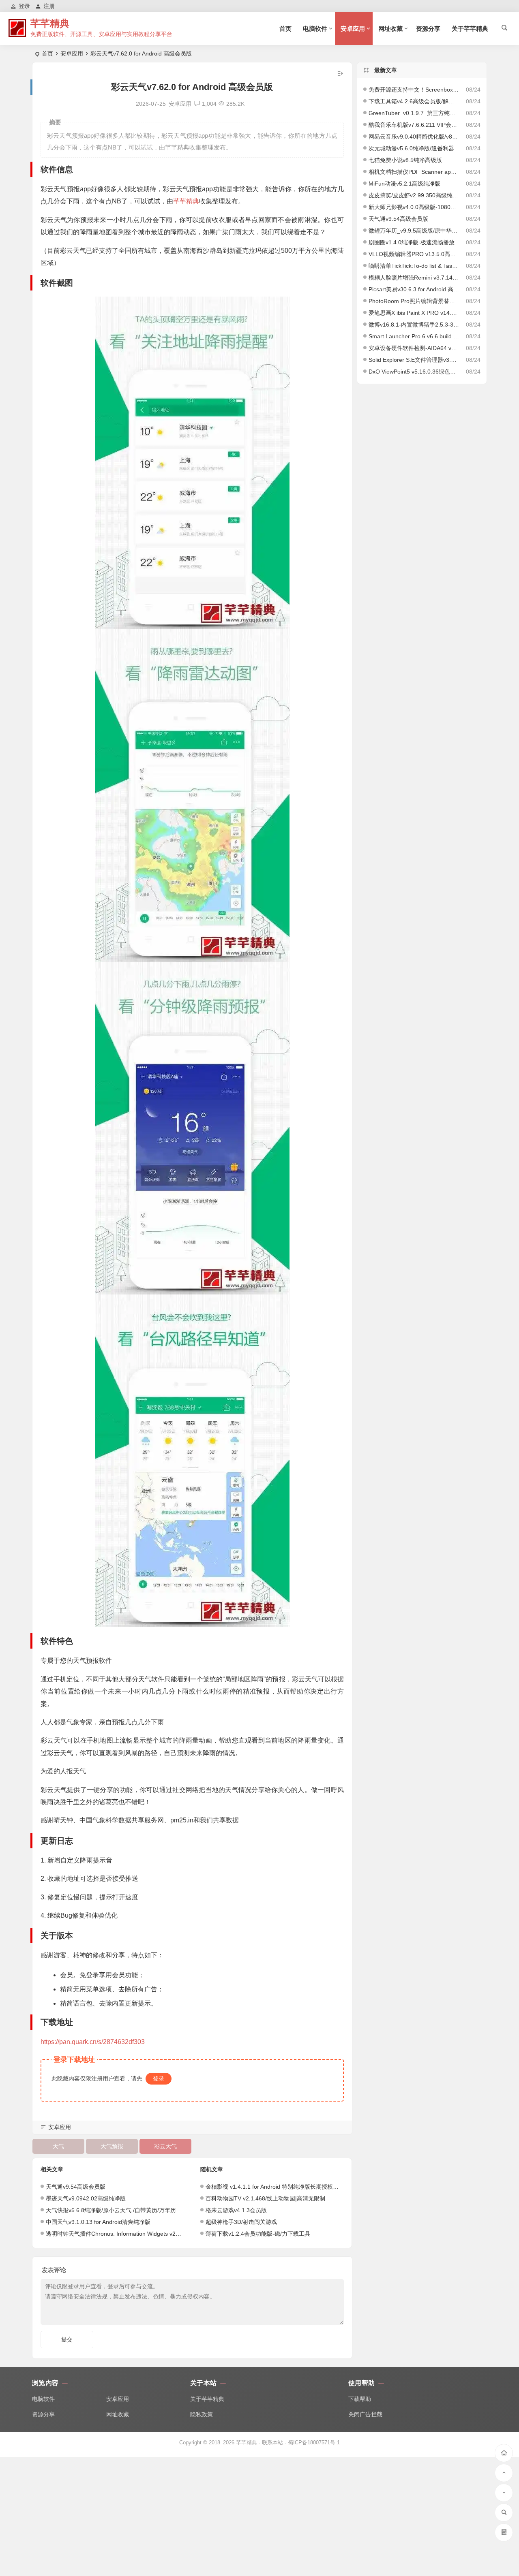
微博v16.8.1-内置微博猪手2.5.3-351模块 (414, 325)
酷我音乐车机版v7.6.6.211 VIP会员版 (414, 125)
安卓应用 (353, 29)
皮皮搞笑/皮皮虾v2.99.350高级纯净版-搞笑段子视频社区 (414, 195)
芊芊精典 (50, 23)
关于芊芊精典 (470, 29)
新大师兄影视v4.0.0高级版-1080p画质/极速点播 (414, 207)
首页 (285, 29)
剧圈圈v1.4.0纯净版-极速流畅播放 (412, 242)
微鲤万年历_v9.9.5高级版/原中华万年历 (414, 231)
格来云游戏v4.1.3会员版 (236, 2210)
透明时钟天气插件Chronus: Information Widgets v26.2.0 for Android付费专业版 (146, 2234)
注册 (49, 6)
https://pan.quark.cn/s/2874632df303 (93, 2042)
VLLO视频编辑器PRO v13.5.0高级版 (414, 254)
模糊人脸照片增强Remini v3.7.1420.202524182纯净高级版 (414, 278)
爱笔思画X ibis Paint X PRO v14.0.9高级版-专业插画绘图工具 (414, 313)
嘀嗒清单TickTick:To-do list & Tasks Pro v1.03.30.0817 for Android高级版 (414, 266)
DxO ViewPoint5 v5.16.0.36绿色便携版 (414, 372)
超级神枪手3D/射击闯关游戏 (241, 2222)
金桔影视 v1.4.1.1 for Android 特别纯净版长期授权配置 (275, 2187)
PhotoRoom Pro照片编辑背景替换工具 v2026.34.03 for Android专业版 (414, 301)
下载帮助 (360, 2399)
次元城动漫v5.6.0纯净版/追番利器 (411, 148)
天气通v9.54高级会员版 (76, 2187)
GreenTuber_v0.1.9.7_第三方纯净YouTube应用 (414, 113)
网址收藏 (390, 29)
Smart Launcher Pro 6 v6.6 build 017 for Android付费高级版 (414, 336)
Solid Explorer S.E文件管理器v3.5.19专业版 (414, 360)
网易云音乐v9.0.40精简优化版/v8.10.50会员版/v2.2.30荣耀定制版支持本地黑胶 (414, 137)
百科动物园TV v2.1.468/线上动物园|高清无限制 (265, 2198)
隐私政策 (202, 2414)
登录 (159, 2078)
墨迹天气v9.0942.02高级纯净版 (86, 2198)
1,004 (209, 104)
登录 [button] (24, 6)
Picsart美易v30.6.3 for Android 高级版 (414, 289)
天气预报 (112, 2146)
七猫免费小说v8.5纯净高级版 (405, 160)
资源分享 (428, 29)
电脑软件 (315, 29)
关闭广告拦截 (365, 2414)
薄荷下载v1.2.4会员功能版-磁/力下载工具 (258, 2234)
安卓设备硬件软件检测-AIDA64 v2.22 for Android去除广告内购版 (414, 348)
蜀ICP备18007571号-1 (314, 2443)
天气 (58, 2146)
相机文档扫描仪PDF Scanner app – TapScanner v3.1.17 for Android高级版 (414, 172)
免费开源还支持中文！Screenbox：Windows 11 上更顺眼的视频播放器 (414, 90)
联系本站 (272, 2443)
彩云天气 (165, 2146)
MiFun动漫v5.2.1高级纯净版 (404, 184)
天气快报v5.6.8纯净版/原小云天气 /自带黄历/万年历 (111, 2210)
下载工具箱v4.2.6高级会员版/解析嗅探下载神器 (414, 101)
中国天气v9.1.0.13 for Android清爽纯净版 (98, 2222)
